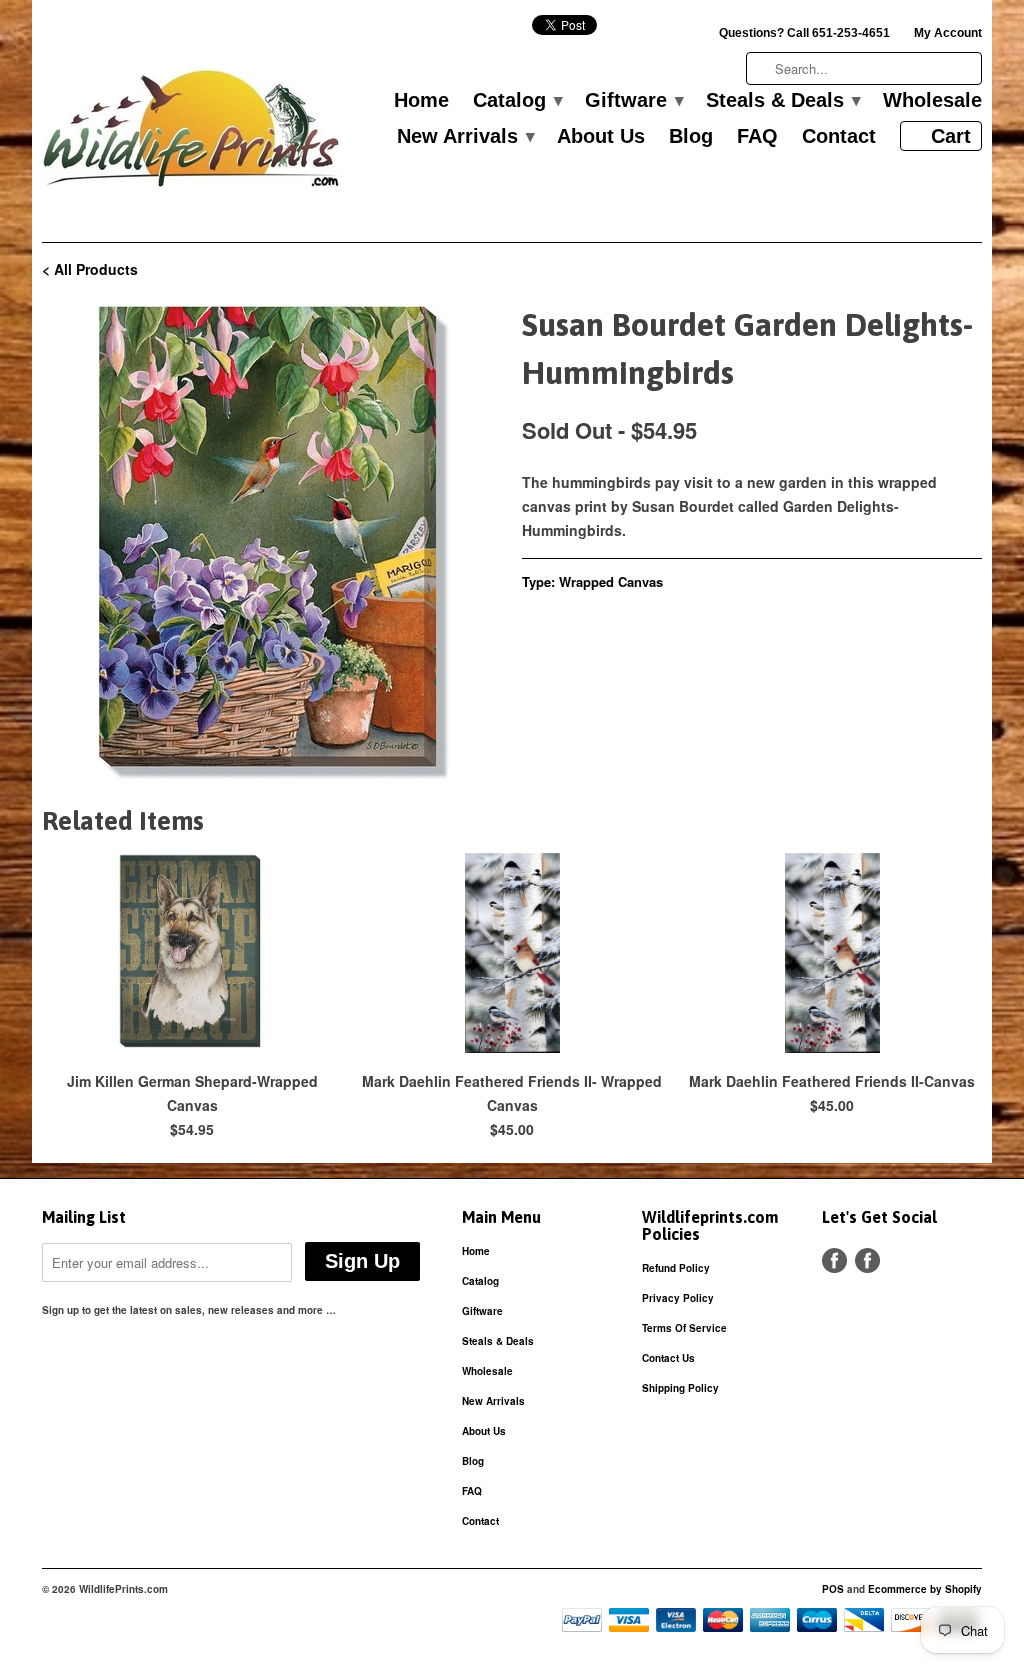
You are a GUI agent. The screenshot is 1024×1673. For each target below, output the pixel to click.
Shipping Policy (680, 1388)
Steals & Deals (782, 101)
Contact (839, 137)
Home (421, 101)
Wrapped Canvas (611, 581)
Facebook (834, 1260)
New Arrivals (465, 137)
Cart (951, 136)
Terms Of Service (684, 1328)
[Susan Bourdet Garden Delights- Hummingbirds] (272, 541)
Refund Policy (676, 1268)
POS (833, 1589)
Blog (691, 137)
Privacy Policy (678, 1298)
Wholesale (932, 101)
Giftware (633, 101)
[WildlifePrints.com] (192, 133)
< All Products (90, 269)
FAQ (757, 137)
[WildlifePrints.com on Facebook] (867, 1260)
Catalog (517, 101)
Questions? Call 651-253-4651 (804, 33)
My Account (948, 33)
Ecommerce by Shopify (925, 1589)
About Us (601, 137)
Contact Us (668, 1358)
